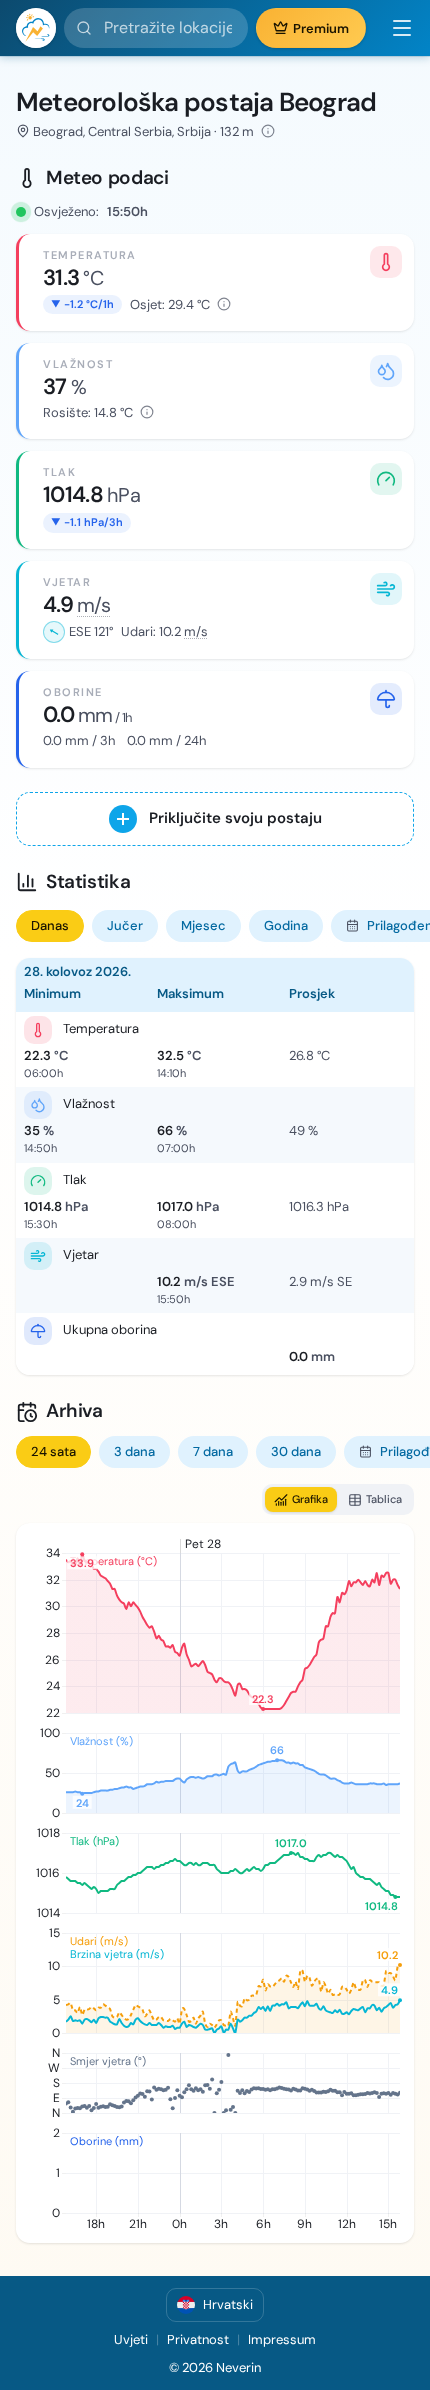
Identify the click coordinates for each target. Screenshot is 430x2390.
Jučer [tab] (125, 925)
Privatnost (198, 2339)
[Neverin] (36, 28)
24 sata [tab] (53, 1451)
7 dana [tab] (213, 1451)
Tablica (384, 1499)
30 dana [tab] (296, 1451)
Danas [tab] (50, 925)
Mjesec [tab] (203, 925)
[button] (394, 28)
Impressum (282, 2339)
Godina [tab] (286, 925)
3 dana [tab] (134, 1451)
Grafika (310, 1499)
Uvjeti (131, 2339)
